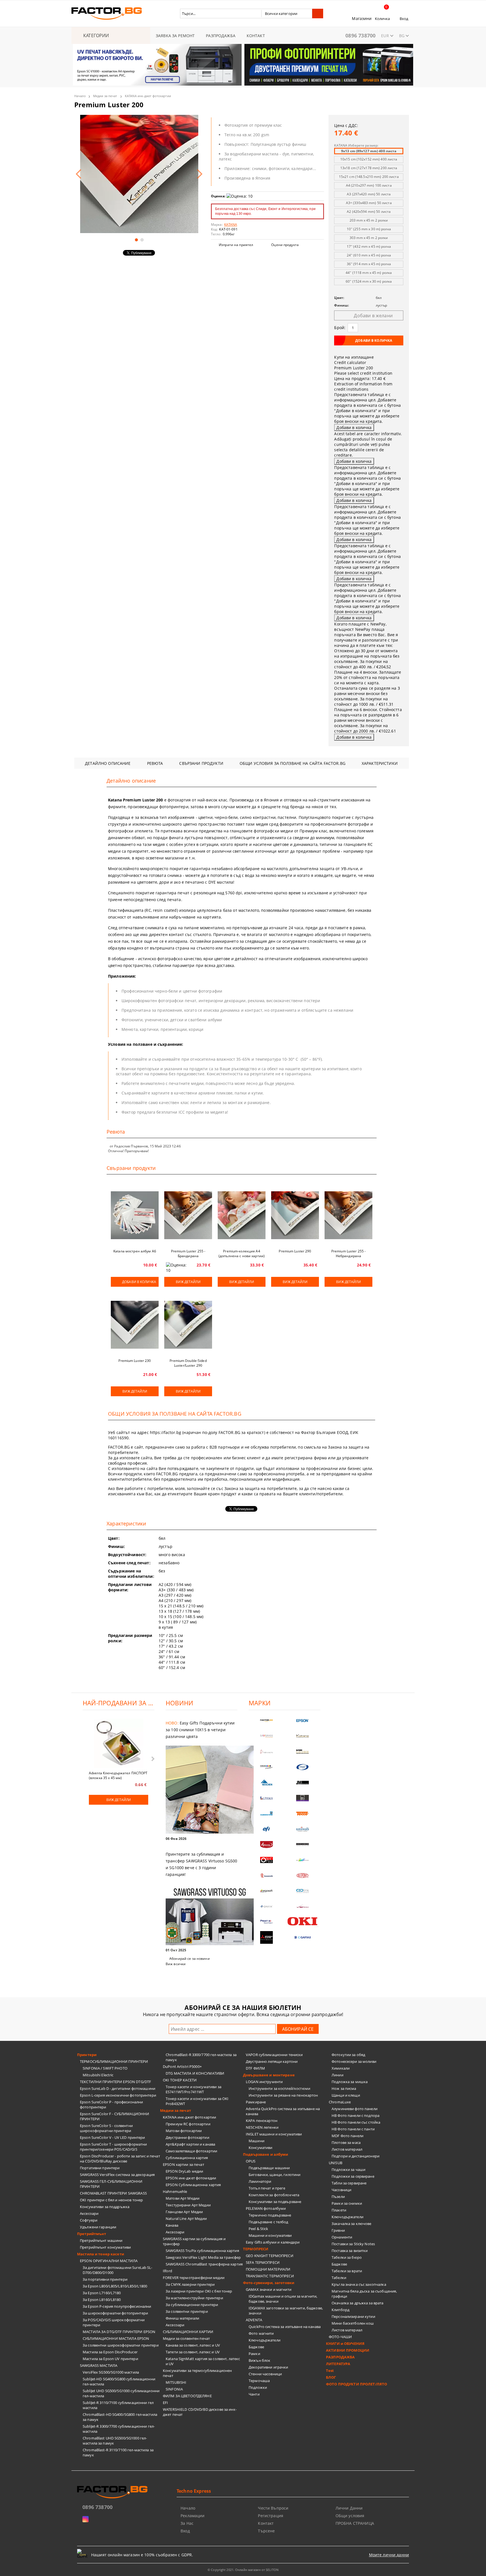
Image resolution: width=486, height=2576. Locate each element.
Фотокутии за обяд (348, 2055)
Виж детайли (188, 1282)
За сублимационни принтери (192, 2305)
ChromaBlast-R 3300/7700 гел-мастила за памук (201, 2057)
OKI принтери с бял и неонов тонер (111, 2200)
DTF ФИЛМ (255, 2068)
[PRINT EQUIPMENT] (267, 1922)
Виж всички (176, 1964)
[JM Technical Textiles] (303, 1783)
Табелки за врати (347, 2271)
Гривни (338, 2230)
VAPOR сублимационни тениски (274, 2055)
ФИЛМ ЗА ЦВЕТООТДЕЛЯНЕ (187, 2396)
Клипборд (340, 2310)
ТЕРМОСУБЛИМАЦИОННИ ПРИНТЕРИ (114, 2061)
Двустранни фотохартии (187, 2137)
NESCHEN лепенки (262, 2127)
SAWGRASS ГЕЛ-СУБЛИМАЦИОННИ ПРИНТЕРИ (111, 2184)
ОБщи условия (350, 2516)
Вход (404, 19)
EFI (165, 2403)
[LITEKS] (267, 1798)
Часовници (341, 2190)
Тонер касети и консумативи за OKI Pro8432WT (197, 2101)
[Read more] (202, 1790)
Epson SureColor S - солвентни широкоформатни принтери (106, 2128)
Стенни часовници (265, 2374)
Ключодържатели (265, 2340)
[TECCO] (303, 1814)
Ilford (167, 2271)
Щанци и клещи (346, 2095)
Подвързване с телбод (268, 2222)
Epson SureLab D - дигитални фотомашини (118, 2088)
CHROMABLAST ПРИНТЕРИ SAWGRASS (113, 2193)
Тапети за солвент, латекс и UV (193, 2352)
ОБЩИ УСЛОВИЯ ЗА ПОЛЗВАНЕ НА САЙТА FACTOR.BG (292, 763)
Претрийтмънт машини (101, 2240)
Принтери (87, 2055)
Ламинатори (260, 2181)
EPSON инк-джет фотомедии (191, 2178)
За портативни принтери (105, 2279)
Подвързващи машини (269, 2168)
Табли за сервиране (349, 2183)
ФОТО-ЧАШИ (340, 2337)
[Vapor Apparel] (303, 1767)
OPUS (251, 2161)
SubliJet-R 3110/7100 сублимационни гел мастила (118, 2405)
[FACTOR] (267, 1721)
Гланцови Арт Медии (184, 2212)
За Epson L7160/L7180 (102, 2293)
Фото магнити (261, 2333)
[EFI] (267, 1829)
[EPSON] (303, 1721)
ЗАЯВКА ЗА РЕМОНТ (175, 36)
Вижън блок (259, 2360)
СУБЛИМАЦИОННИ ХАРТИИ (188, 2332)
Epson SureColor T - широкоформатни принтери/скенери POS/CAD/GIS (113, 2147)
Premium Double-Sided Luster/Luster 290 (188, 1363)
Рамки (254, 2354)
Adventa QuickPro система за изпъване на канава (283, 2111)
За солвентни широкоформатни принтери (121, 2345)
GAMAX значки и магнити (269, 2289)
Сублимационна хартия (187, 2158)
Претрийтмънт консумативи (105, 2247)
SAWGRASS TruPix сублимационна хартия (202, 2251)
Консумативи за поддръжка (105, 2207)
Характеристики (380, 763)
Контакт (266, 2523)
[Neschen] (267, 1783)
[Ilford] (303, 1752)
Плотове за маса (346, 2142)
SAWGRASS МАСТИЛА (99, 2365)
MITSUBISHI (176, 2382)
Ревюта (155, 763)
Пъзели (338, 2197)
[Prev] (82, 68)
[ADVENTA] (267, 1845)
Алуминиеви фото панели (355, 2109)
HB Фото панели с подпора (355, 2115)
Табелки (339, 2278)
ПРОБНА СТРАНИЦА (355, 2523)
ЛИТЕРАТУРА (338, 2364)
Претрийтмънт (92, 2234)
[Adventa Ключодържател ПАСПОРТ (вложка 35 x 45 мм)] (119, 1744)
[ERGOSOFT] (267, 1891)
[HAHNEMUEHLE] (267, 1752)
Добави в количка (139, 1282)
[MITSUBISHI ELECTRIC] (267, 1937)
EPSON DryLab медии (184, 2171)
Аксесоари (89, 2213)
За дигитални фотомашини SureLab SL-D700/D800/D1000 (118, 2270)
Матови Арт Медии (183, 2198)
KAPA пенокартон (262, 2121)
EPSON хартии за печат (184, 2164)
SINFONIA (174, 2389)
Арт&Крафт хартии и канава (190, 2144)
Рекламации (193, 2516)
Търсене (266, 2531)
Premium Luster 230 (135, 1361)
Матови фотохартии (184, 2131)
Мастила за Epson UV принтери (110, 2359)
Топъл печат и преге (267, 2188)
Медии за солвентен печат (186, 2338)
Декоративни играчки (268, 2367)
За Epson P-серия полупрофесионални (117, 2306)
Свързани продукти (201, 763)
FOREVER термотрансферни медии (194, 2278)
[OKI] (303, 1921)
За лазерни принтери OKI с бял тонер (199, 2291)
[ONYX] (267, 1906)
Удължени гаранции (98, 2227)
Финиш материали (182, 2318)
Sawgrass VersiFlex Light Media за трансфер (203, 2257)
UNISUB (336, 2163)
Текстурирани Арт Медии (188, 2205)
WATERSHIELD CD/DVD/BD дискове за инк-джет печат (200, 2412)
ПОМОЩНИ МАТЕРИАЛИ (268, 2269)
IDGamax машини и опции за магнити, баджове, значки (283, 2299)
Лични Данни (349, 2508)
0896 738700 (360, 35)
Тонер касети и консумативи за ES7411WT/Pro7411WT (193, 2089)
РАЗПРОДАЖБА (221, 36)
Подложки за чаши (348, 2170)
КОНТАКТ (256, 36)
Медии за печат (105, 96)
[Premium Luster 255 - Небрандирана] (348, 1215)
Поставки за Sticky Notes (353, 2244)
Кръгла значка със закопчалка (359, 2284)
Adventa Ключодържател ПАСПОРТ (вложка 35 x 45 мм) (118, 1775)
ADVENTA (254, 2320)
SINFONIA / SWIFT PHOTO (105, 2068)
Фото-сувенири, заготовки (269, 2283)
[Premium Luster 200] (139, 154)
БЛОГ (331, 2377)
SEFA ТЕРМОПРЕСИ (263, 2262)
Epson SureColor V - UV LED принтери (112, 2137)
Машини (256, 2141)
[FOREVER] (267, 1767)
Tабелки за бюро (347, 2257)
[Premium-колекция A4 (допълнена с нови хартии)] (242, 1215)
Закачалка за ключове (352, 2224)
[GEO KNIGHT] (303, 1860)
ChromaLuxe (340, 2102)
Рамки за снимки (347, 2203)
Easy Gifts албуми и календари (273, 2242)
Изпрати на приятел (236, 245)
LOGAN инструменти (264, 2082)
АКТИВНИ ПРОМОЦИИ (348, 2350)
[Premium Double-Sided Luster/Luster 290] (188, 1325)
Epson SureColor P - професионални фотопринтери (111, 2104)
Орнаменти (342, 2237)
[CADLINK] (303, 1891)
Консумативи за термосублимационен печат (197, 2373)
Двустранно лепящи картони (272, 2061)
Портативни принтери (100, 2168)
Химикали (341, 2068)
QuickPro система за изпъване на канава (285, 2327)
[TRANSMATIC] (267, 1875)
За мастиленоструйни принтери (194, 2298)
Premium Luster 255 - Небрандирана (348, 1254)
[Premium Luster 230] (135, 1325)
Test (330, 2371)
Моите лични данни (389, 2555)
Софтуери (89, 2220)
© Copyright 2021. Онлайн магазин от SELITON (243, 2570)
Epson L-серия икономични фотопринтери (118, 2095)
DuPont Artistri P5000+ (182, 2066)
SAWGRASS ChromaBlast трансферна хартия (204, 2264)
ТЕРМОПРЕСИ (256, 2249)
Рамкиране (256, 2102)
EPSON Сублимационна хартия (193, 2185)
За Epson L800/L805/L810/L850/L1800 (115, 2286)
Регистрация (271, 2516)
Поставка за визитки (350, 2251)
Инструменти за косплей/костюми (279, 2088)
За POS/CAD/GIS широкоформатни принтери (114, 2322)
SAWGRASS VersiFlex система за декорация (117, 2175)
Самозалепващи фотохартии (191, 2151)
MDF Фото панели (347, 2136)
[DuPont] (303, 1875)
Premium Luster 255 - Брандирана (188, 1254)
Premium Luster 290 (295, 1251)
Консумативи (260, 2148)
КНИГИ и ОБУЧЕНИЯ (345, 2343)
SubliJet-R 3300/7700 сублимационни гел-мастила (119, 2429)
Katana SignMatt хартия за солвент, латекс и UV (203, 2361)
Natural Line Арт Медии (186, 2218)
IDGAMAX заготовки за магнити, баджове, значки (286, 2311)
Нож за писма (344, 2088)
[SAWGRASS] (267, 1736)
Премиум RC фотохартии (188, 2124)
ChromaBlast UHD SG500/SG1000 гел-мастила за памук (115, 2441)
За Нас (187, 2523)
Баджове (256, 2347)
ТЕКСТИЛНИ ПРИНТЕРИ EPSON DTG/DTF (115, 2082)
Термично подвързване (270, 2215)
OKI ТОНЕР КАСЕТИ (180, 2080)
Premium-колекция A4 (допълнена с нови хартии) (242, 1254)
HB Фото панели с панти (353, 2129)
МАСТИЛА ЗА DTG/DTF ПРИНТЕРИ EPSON (119, 2332)
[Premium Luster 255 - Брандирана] (188, 1215)
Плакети (339, 2210)
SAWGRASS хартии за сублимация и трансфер (194, 2241)
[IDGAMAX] (303, 1937)
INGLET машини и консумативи (274, 2134)
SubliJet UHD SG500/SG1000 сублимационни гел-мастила (121, 2393)
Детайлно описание (108, 763)
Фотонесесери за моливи (354, 2061)
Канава (172, 2225)
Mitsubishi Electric (98, 2075)
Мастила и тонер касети (101, 2254)
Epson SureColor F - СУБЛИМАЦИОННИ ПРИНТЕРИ (114, 2116)
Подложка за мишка (350, 2082)
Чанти (254, 2394)
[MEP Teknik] (303, 1906)
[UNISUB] (303, 1829)
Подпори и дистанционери (355, 2156)
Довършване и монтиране (269, 2075)
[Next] (404, 68)
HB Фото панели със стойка (356, 2122)
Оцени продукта (285, 245)
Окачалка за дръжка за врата (358, 2303)
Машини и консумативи (270, 2235)
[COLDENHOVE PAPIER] (267, 1814)
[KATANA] (303, 1736)
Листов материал (347, 2149)
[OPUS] (267, 1860)
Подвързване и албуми (266, 2154)
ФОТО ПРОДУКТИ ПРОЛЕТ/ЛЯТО (356, 2384)
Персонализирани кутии (353, 2316)
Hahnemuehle (175, 2191)
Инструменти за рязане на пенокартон (283, 2095)
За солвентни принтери (187, 2311)
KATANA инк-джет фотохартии (148, 96)
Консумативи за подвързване (275, 2202)
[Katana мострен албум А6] (135, 1215)
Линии (337, 2075)
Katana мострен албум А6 (135, 1251)
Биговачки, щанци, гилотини (274, 2175)
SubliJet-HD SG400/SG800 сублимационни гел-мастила (119, 2381)
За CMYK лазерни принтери (190, 2284)
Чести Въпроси (273, 2508)
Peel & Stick (258, 2229)
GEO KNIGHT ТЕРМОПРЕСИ (270, 2256)
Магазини (362, 18)
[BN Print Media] (303, 1798)
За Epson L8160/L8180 (102, 2300)
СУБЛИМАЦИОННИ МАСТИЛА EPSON (116, 2338)
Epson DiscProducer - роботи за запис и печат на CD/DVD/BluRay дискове (120, 2159)
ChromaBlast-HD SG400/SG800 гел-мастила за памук (120, 2417)
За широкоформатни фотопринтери (115, 2313)
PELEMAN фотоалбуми (266, 2208)
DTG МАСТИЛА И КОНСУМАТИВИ (195, 2073)
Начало (80, 96)
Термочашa (259, 2381)
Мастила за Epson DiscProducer (110, 2352)
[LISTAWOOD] (303, 1845)
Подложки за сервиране (353, 2176)
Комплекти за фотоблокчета (274, 2195)
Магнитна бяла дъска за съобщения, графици (364, 2294)
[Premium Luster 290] (295, 1215)
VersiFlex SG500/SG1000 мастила (111, 2372)
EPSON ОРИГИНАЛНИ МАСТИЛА (109, 2261)
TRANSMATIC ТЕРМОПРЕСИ (270, 2276)
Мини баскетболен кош (353, 2323)
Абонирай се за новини (190, 1959)
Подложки (258, 2387)
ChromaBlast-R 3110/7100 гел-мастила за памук (118, 2452)
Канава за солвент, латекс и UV (193, 2345)
